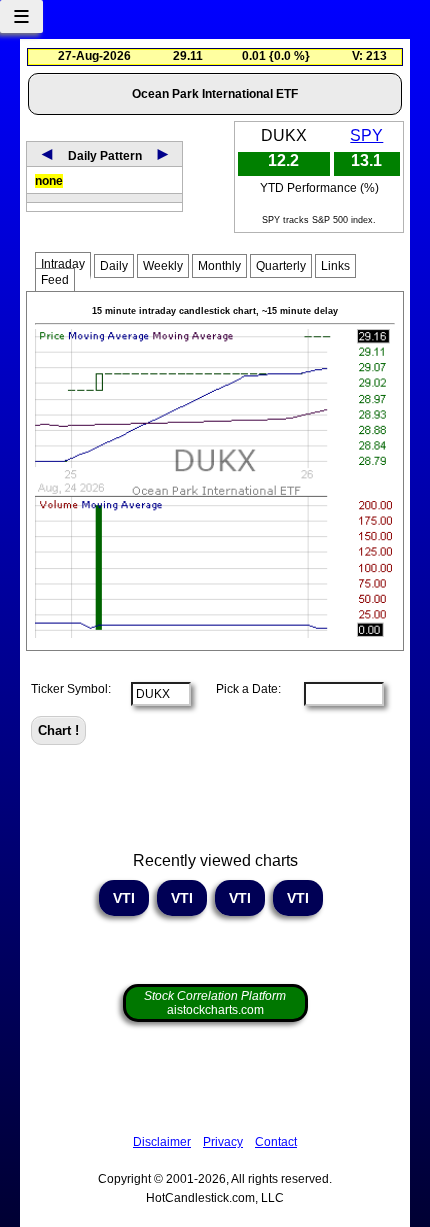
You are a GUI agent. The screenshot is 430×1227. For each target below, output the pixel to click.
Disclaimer (162, 1142)
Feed (55, 280)
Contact (276, 1142)
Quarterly (281, 266)
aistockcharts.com (215, 1003)
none (49, 181)
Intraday (63, 264)
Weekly (163, 266)
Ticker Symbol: (71, 689)
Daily (114, 266)
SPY (366, 135)
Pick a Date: (242, 689)
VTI (124, 898)
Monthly (219, 266)
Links (335, 266)
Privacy (223, 1142)
